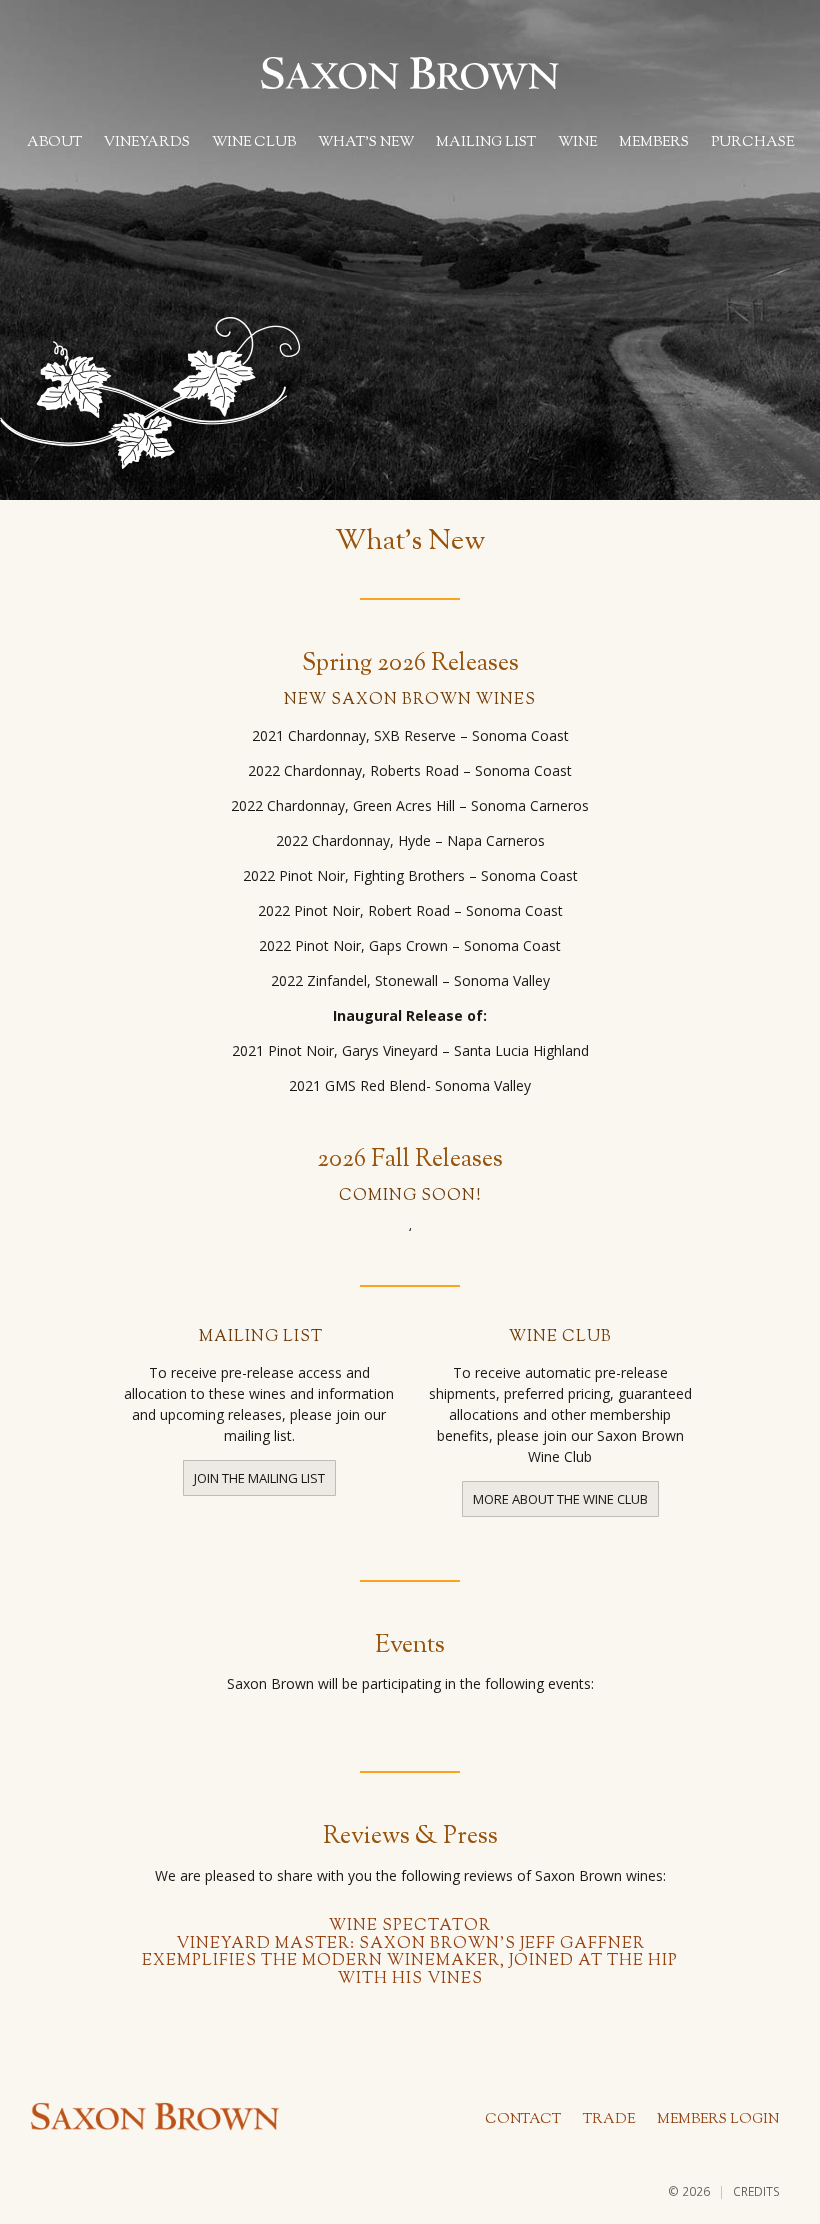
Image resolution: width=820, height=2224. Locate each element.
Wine (577, 143)
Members (654, 143)
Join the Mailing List (259, 1478)
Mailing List (486, 143)
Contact (523, 2120)
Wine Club (254, 143)
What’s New (366, 143)
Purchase (752, 143)
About (54, 143)
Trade (609, 2120)
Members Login (718, 2120)
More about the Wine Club (560, 1499)
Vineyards (147, 143)
